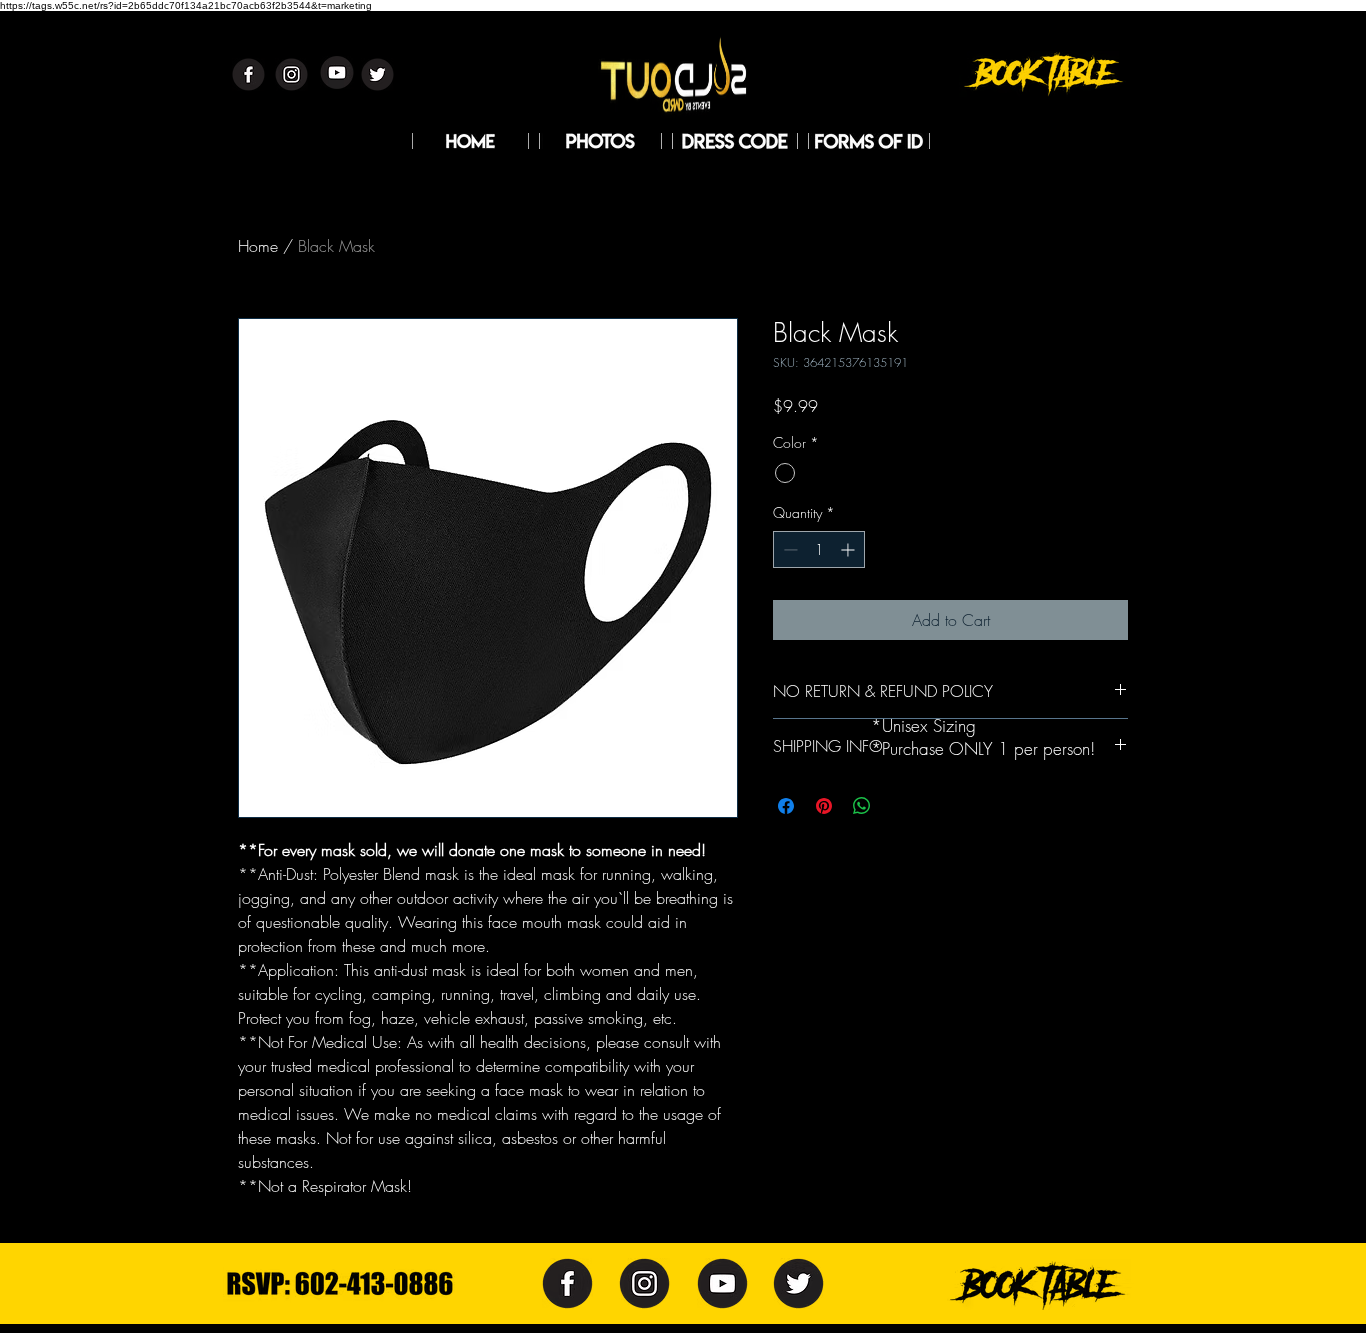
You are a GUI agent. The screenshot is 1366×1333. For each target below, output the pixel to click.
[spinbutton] (819, 549)
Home (258, 246)
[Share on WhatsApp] (862, 806)
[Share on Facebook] (786, 806)
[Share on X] (900, 806)
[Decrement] (788, 549)
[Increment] (849, 549)
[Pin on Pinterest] (824, 806)
